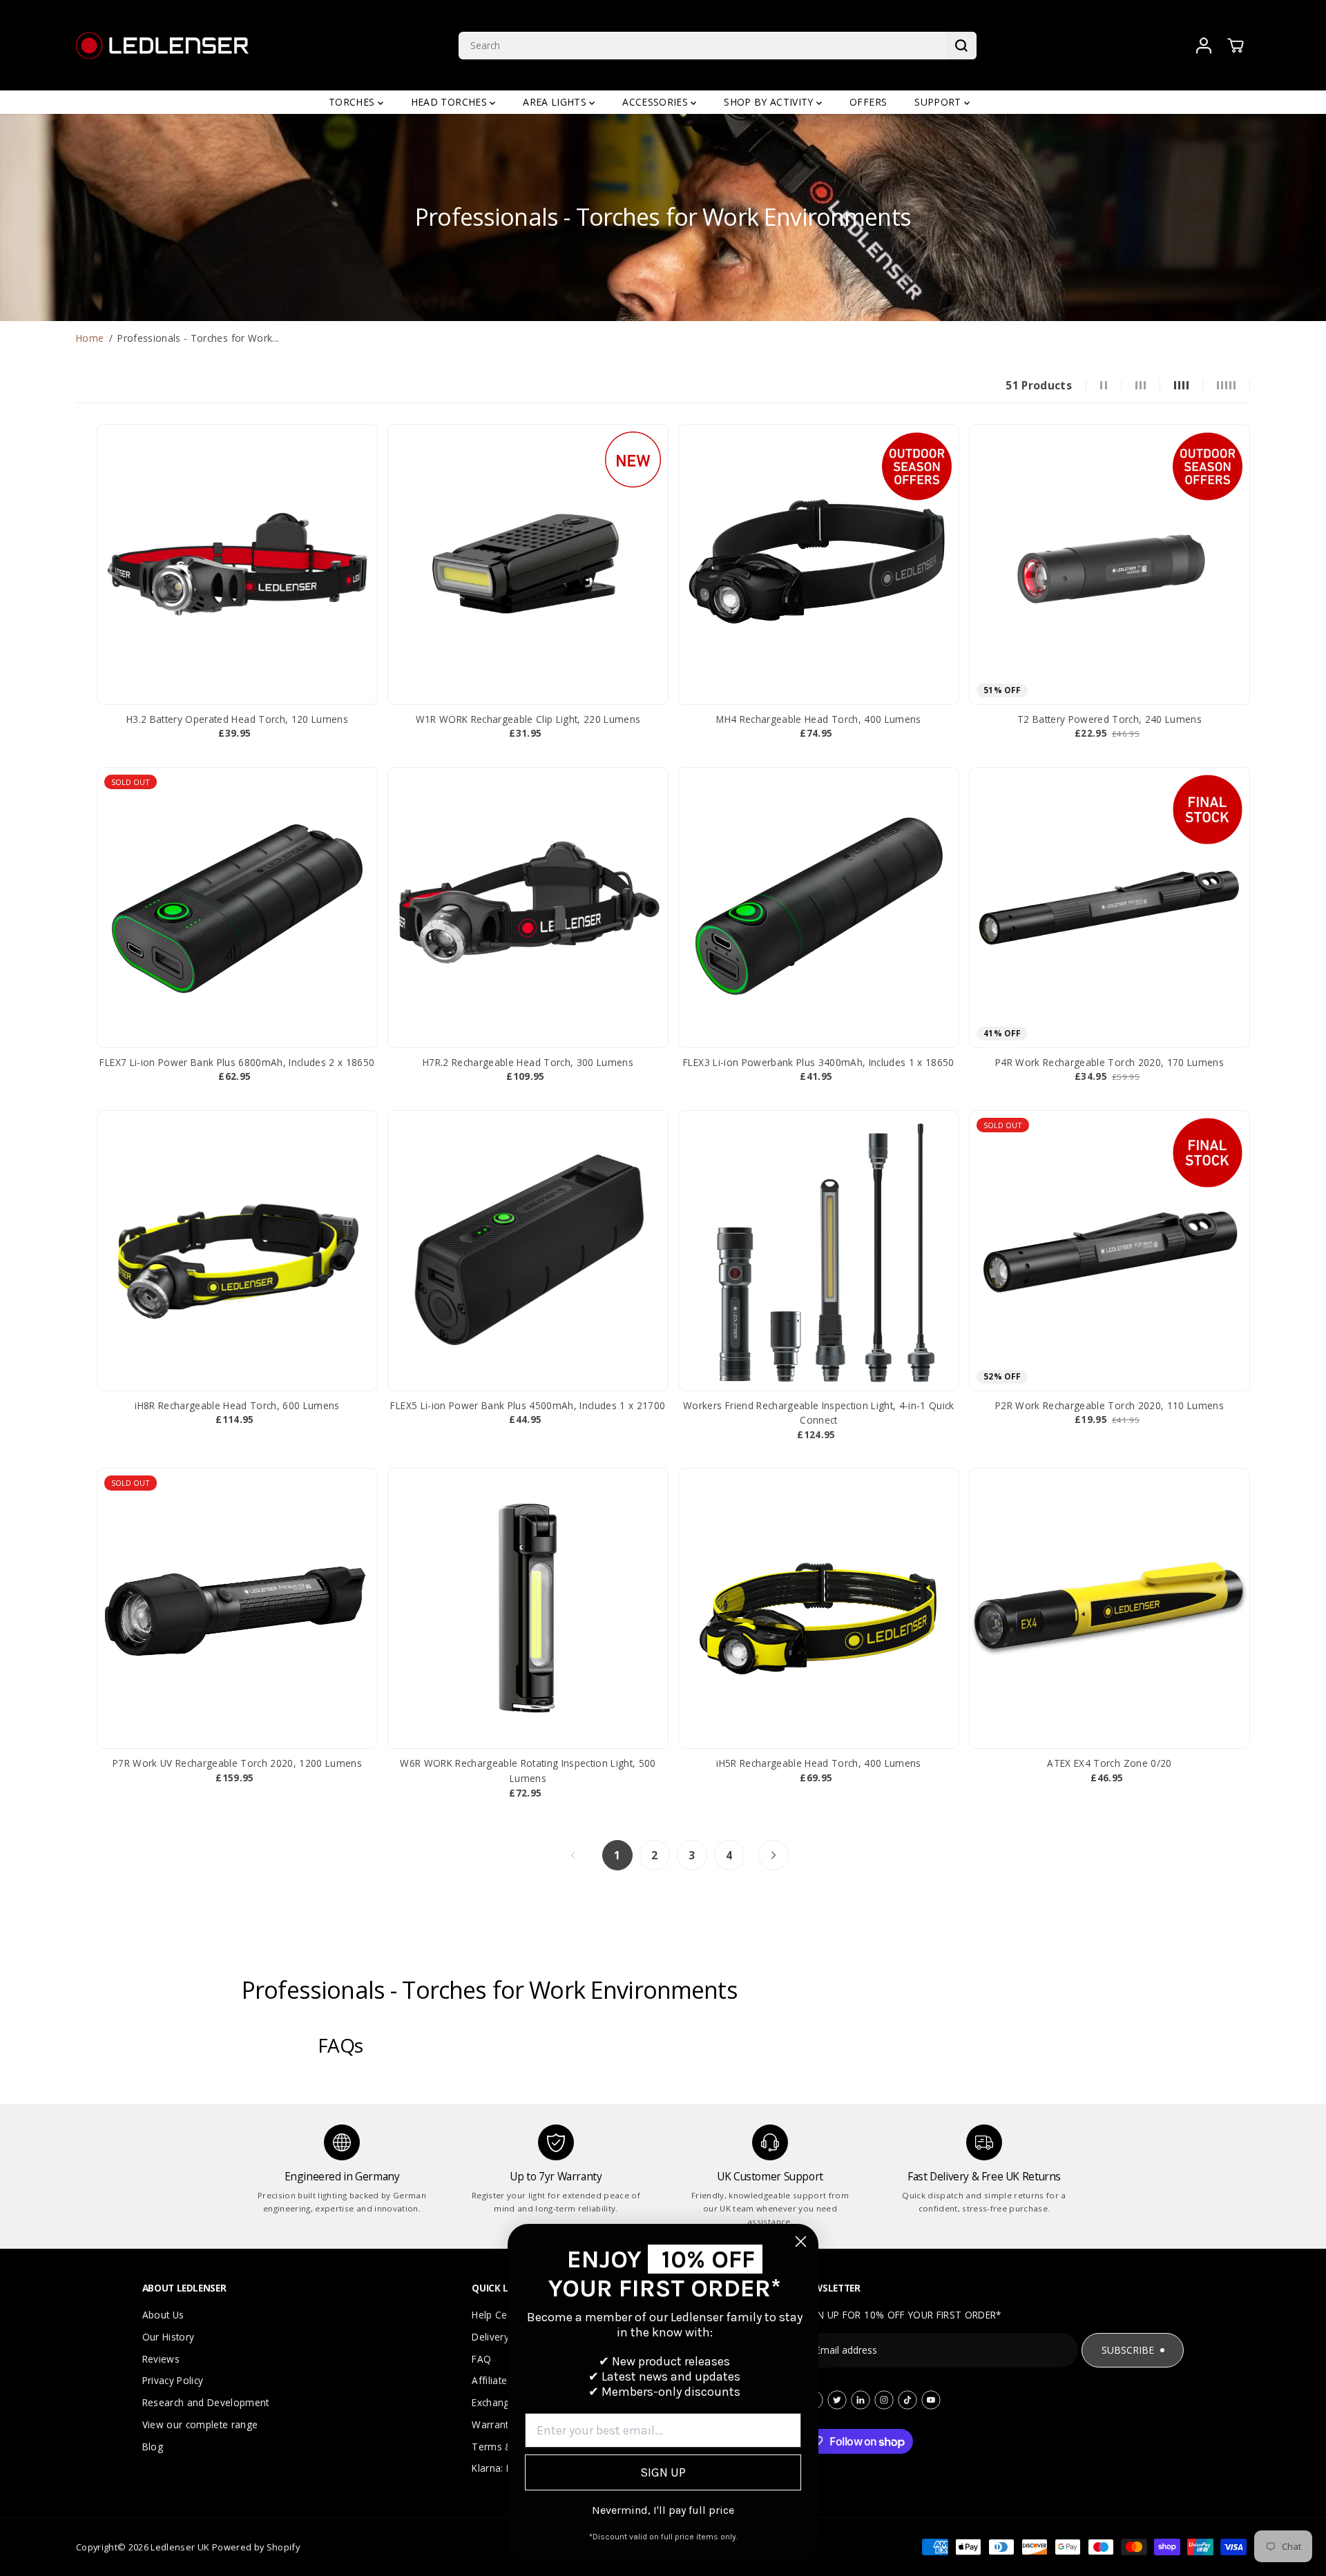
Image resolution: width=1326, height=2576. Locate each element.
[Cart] (1236, 46)
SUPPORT (939, 102)
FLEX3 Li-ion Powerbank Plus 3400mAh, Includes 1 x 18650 (819, 1062)
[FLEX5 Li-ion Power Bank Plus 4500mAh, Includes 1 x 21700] (528, 1251)
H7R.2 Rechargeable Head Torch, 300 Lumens (528, 1062)
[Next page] (773, 1855)
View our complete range (200, 2424)
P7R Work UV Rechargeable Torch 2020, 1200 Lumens (237, 1763)
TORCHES (353, 102)
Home (90, 338)
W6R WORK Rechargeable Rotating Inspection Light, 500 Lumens (528, 1771)
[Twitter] (837, 2400)
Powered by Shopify (256, 2547)
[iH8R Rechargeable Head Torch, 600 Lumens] (237, 1251)
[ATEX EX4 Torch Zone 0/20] (1109, 1608)
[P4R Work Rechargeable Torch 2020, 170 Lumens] (1109, 908)
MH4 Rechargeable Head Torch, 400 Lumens (818, 719)
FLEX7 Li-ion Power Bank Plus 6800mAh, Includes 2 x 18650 (237, 1062)
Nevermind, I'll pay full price (663, 2510)
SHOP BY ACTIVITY (770, 102)
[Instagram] (884, 2400)
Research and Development (206, 2402)
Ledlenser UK (180, 2547)
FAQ (481, 2359)
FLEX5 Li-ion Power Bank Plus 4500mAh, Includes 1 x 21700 (528, 1405)
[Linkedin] (861, 2400)
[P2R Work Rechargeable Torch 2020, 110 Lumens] (1109, 1251)
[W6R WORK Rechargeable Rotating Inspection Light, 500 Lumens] (528, 1608)
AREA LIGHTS (556, 102)
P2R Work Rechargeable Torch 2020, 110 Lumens (1109, 1405)
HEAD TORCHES (450, 102)
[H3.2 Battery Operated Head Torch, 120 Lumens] (237, 564)
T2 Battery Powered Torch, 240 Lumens (1109, 719)
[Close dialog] (801, 2241)
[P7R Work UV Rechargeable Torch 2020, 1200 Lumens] (237, 1608)
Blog (153, 2447)
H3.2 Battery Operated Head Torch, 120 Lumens (237, 719)
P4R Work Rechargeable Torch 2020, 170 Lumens (1109, 1062)
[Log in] (1204, 46)
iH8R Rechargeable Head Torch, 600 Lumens (237, 1405)
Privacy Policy (173, 2380)
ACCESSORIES (656, 102)
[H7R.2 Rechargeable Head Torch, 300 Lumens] (528, 908)
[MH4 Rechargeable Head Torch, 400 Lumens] (819, 564)
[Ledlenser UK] (162, 45)
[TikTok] (907, 2400)
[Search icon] (961, 46)
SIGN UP (663, 2472)
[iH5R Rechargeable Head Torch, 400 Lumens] (819, 1608)
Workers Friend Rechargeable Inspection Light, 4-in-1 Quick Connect (819, 1413)
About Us (163, 2315)
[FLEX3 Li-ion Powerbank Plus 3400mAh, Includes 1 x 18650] (819, 908)
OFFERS (868, 102)
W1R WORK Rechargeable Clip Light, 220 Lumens (528, 719)
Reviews (161, 2359)
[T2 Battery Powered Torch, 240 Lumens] (1109, 564)
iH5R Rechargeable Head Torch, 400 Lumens (819, 1763)
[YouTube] (931, 2400)
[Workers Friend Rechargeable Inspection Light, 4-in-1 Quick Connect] (819, 1251)
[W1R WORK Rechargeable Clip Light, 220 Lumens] (528, 564)
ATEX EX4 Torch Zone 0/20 (1109, 1763)
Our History (169, 2337)
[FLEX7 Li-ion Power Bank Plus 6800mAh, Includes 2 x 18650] (237, 908)
